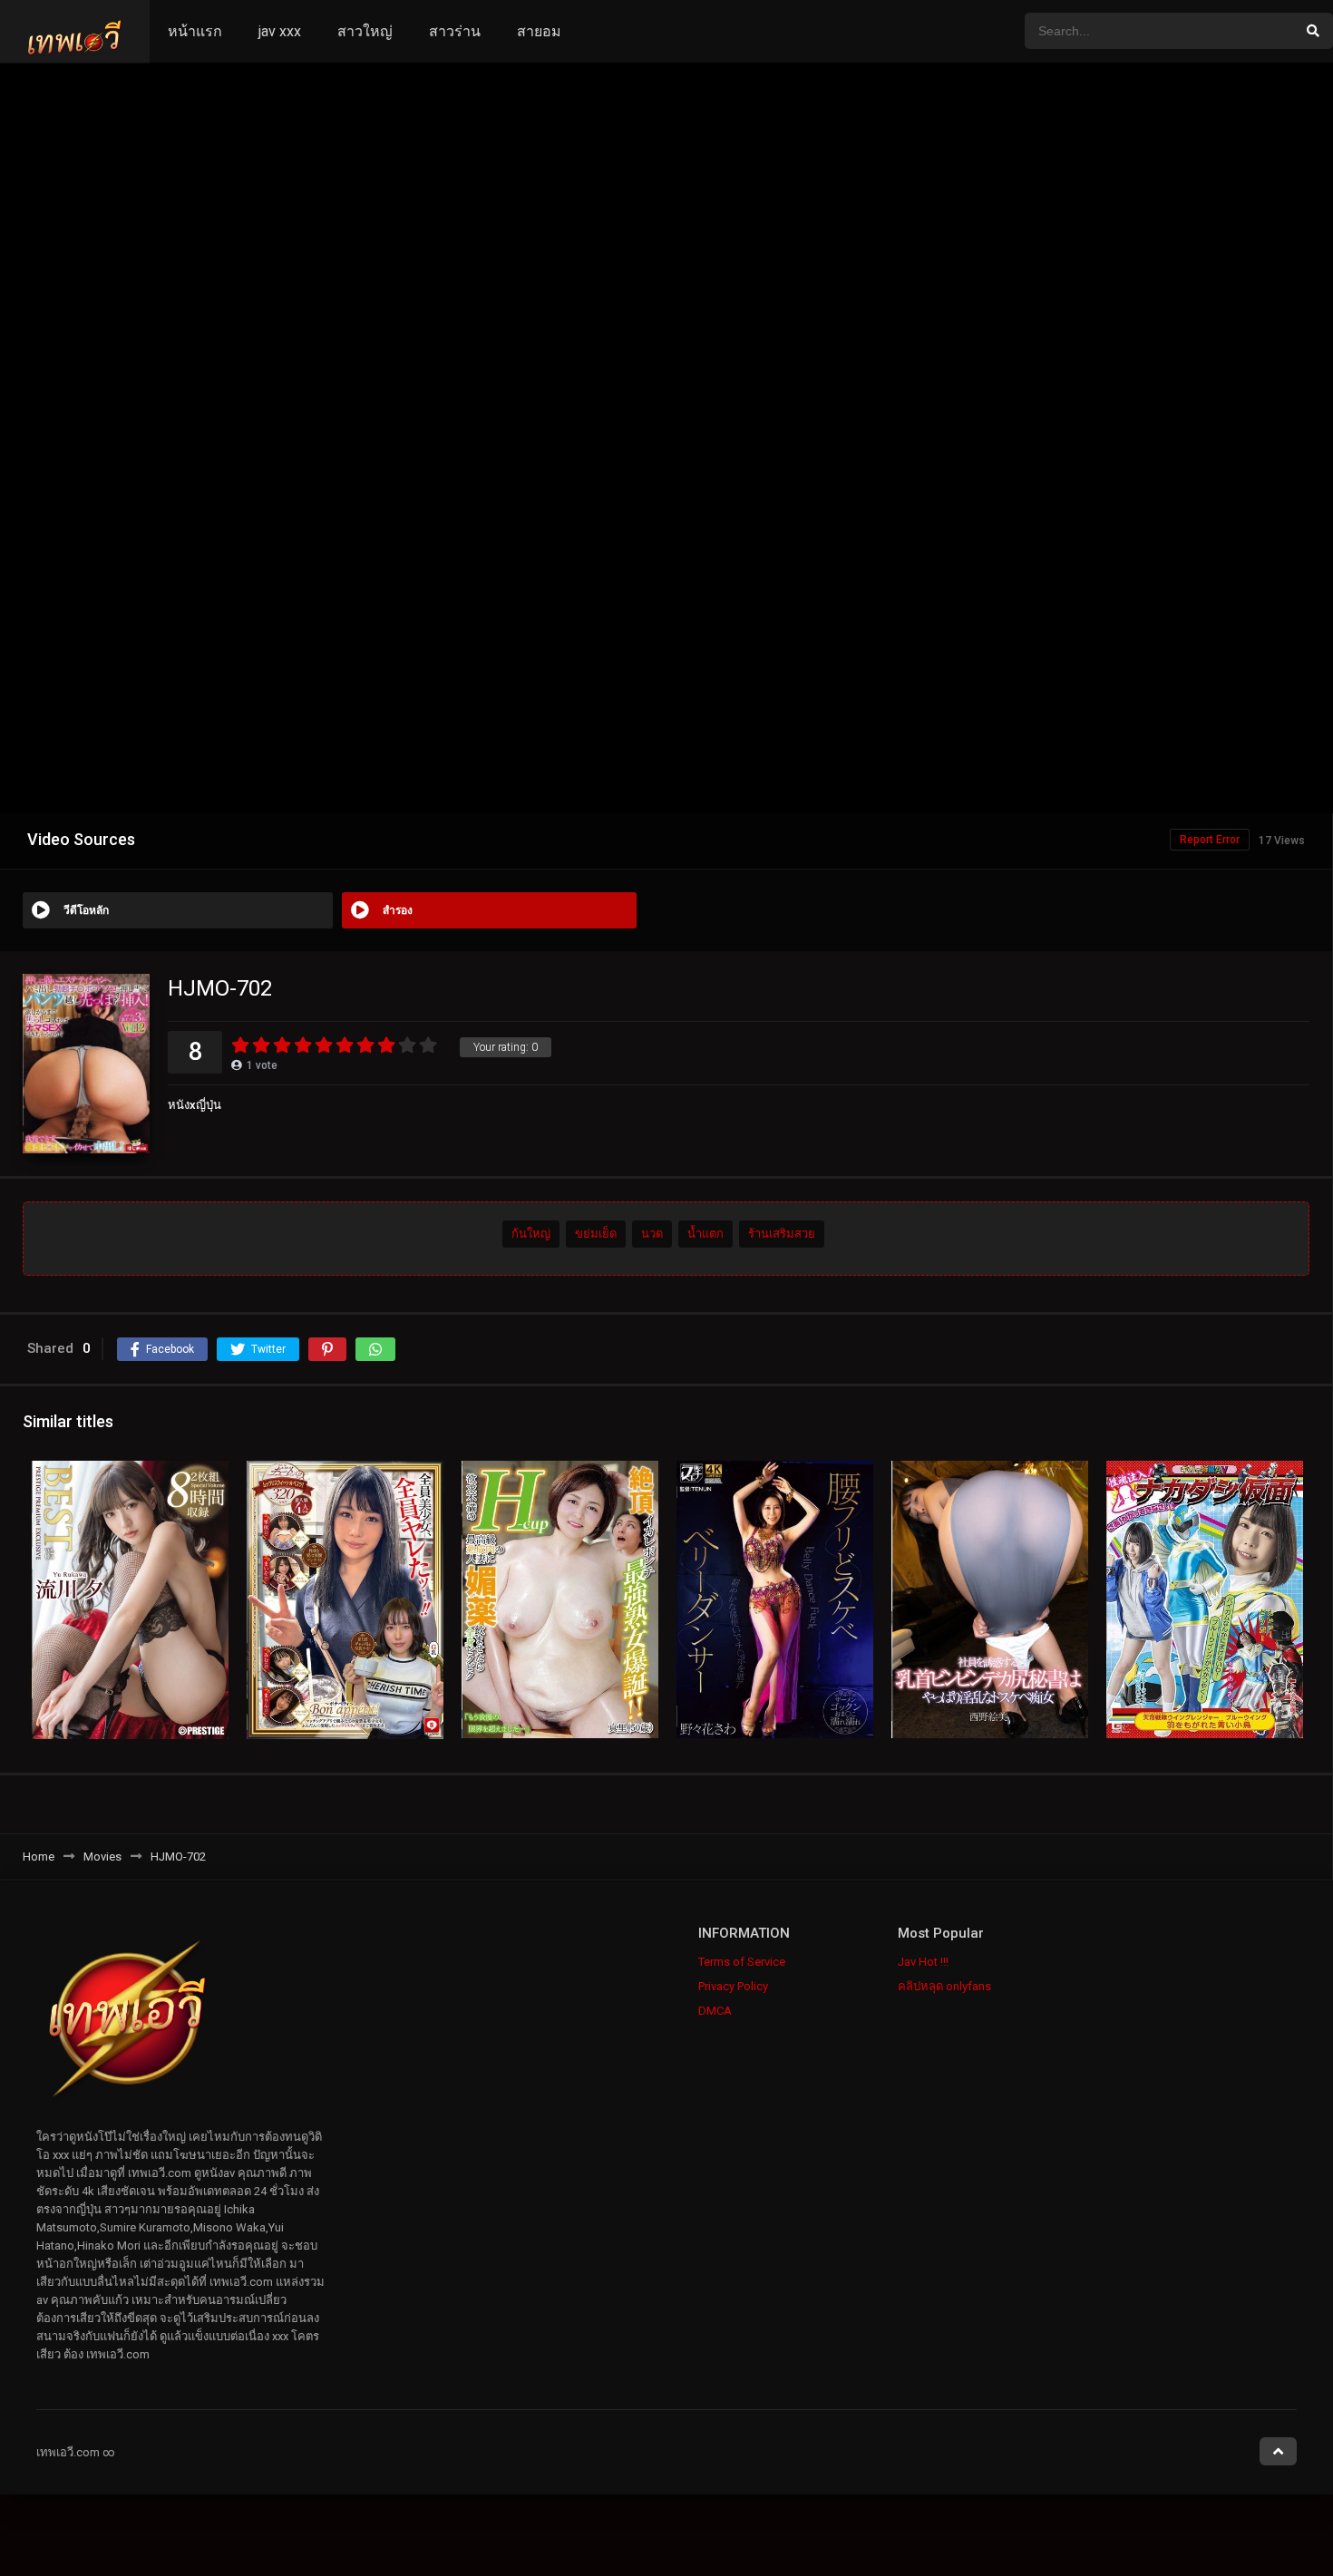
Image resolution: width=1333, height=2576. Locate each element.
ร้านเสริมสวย (782, 1235)
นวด (652, 1235)
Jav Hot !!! (923, 1962)
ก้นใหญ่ (531, 1235)
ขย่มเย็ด (596, 1235)
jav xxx (280, 31)
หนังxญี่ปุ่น (195, 1105)
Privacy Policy (733, 1986)
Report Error (1210, 840)
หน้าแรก (195, 31)
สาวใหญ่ (365, 31)
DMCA (715, 2011)
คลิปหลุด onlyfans (944, 1986)
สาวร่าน (455, 31)
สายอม (539, 31)
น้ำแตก (705, 1235)
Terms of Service (742, 1962)
